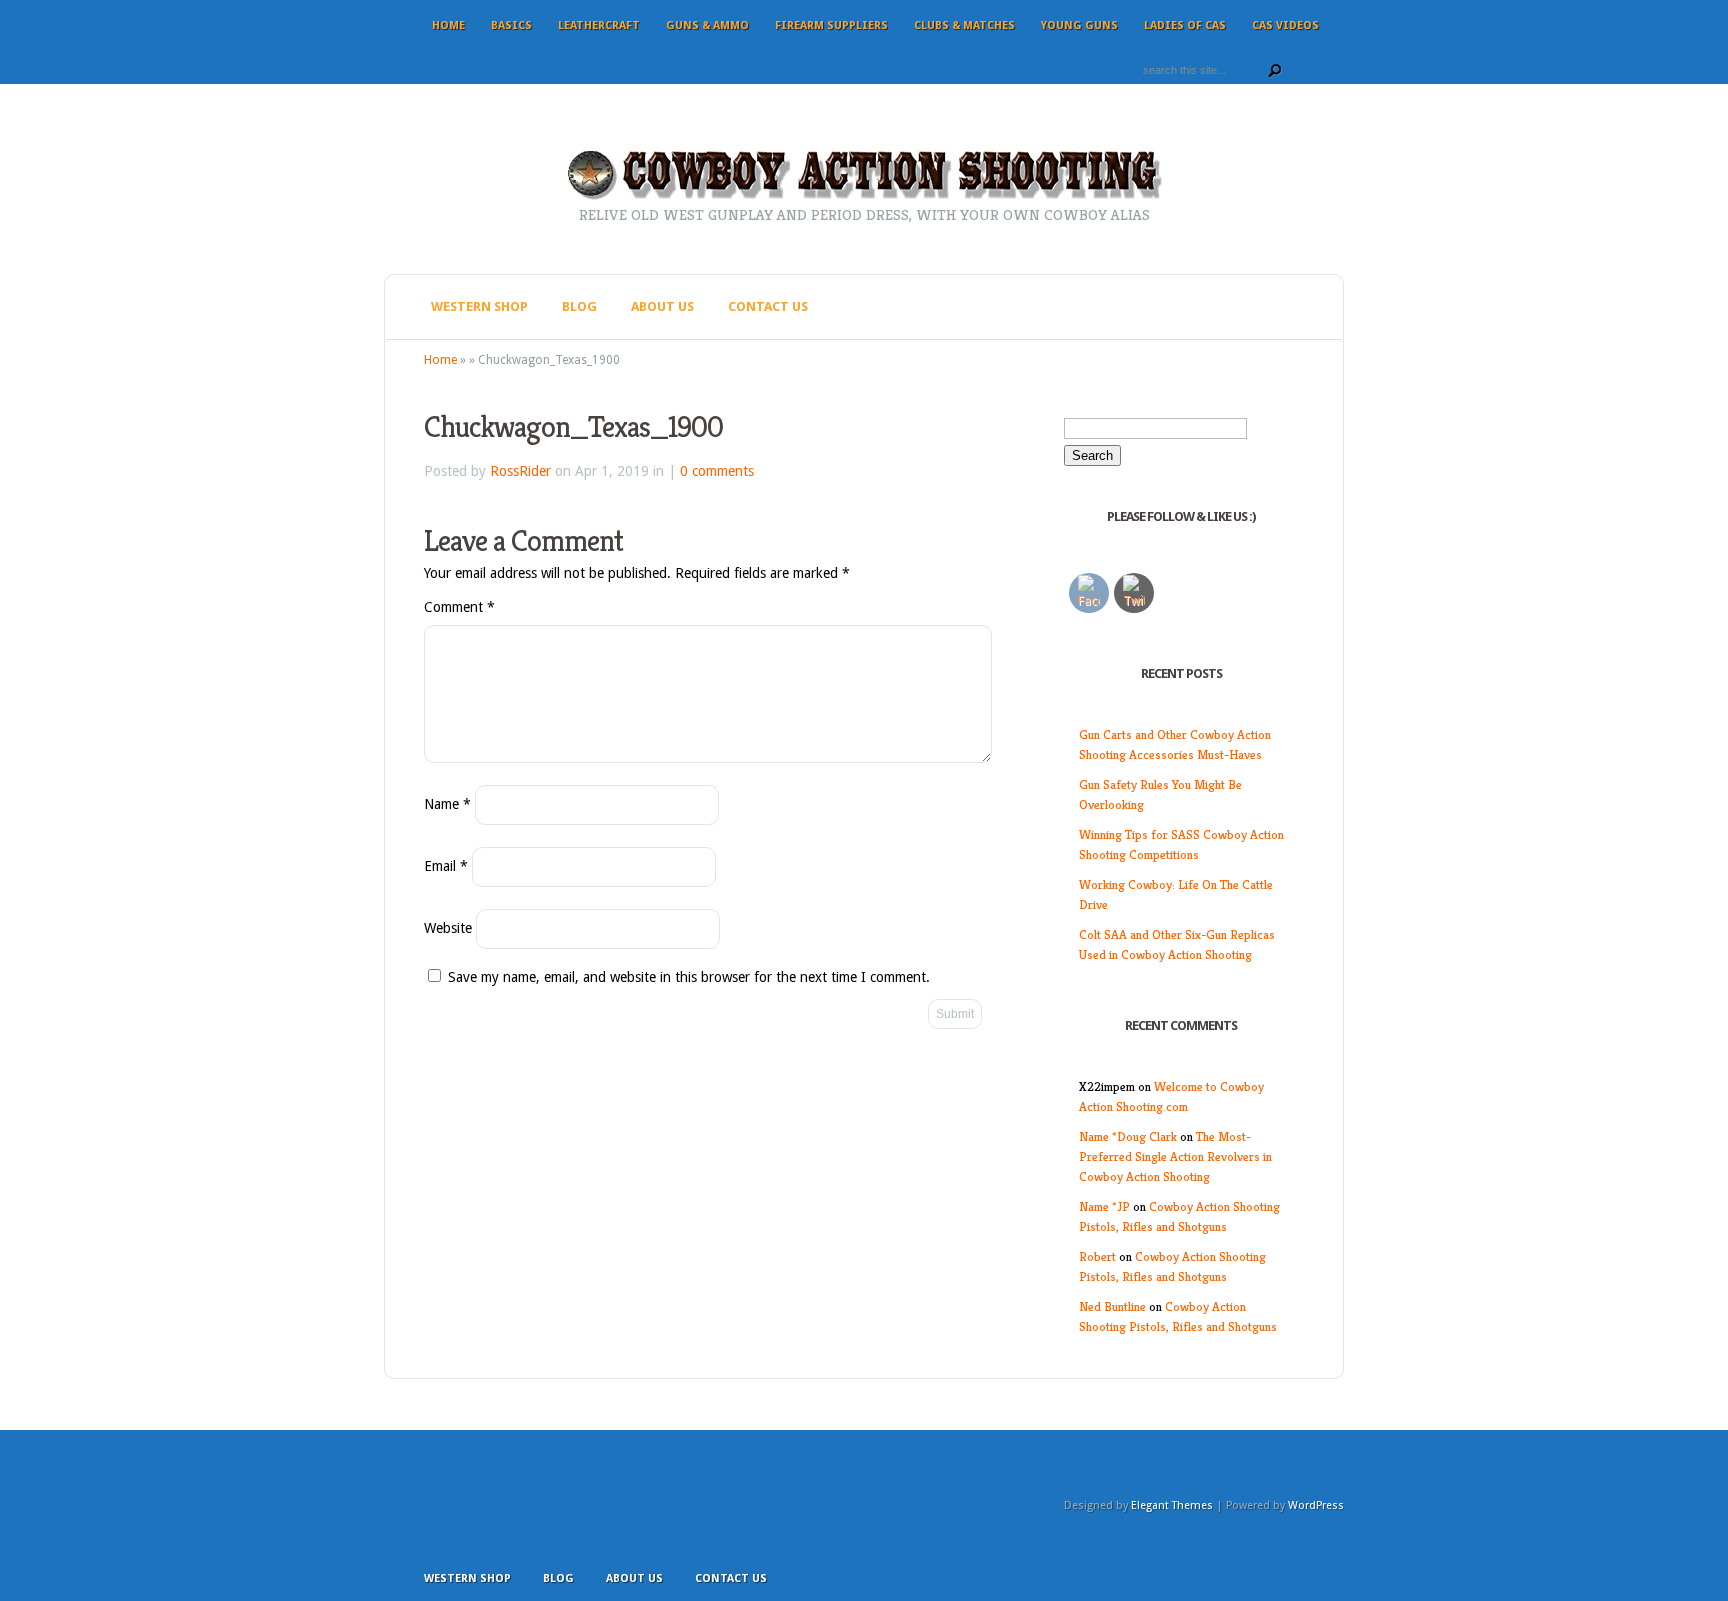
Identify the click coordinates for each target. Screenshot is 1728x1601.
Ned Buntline (1112, 1306)
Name (447, 804)
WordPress (1316, 1505)
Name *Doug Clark (1128, 1136)
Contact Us (768, 306)
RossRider (520, 471)
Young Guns (1079, 25)
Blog (579, 306)
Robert (1097, 1256)
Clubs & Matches (964, 25)
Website (448, 928)
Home (448, 25)
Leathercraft (599, 25)
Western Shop (479, 306)
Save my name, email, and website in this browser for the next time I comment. (689, 977)
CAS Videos (1285, 25)
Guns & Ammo (707, 25)
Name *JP (1104, 1206)
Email (446, 866)
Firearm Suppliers (831, 25)
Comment (459, 607)
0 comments (717, 471)
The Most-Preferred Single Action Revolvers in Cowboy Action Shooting (1175, 1156)
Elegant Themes (1172, 1505)
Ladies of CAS (1185, 25)
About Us (662, 306)
